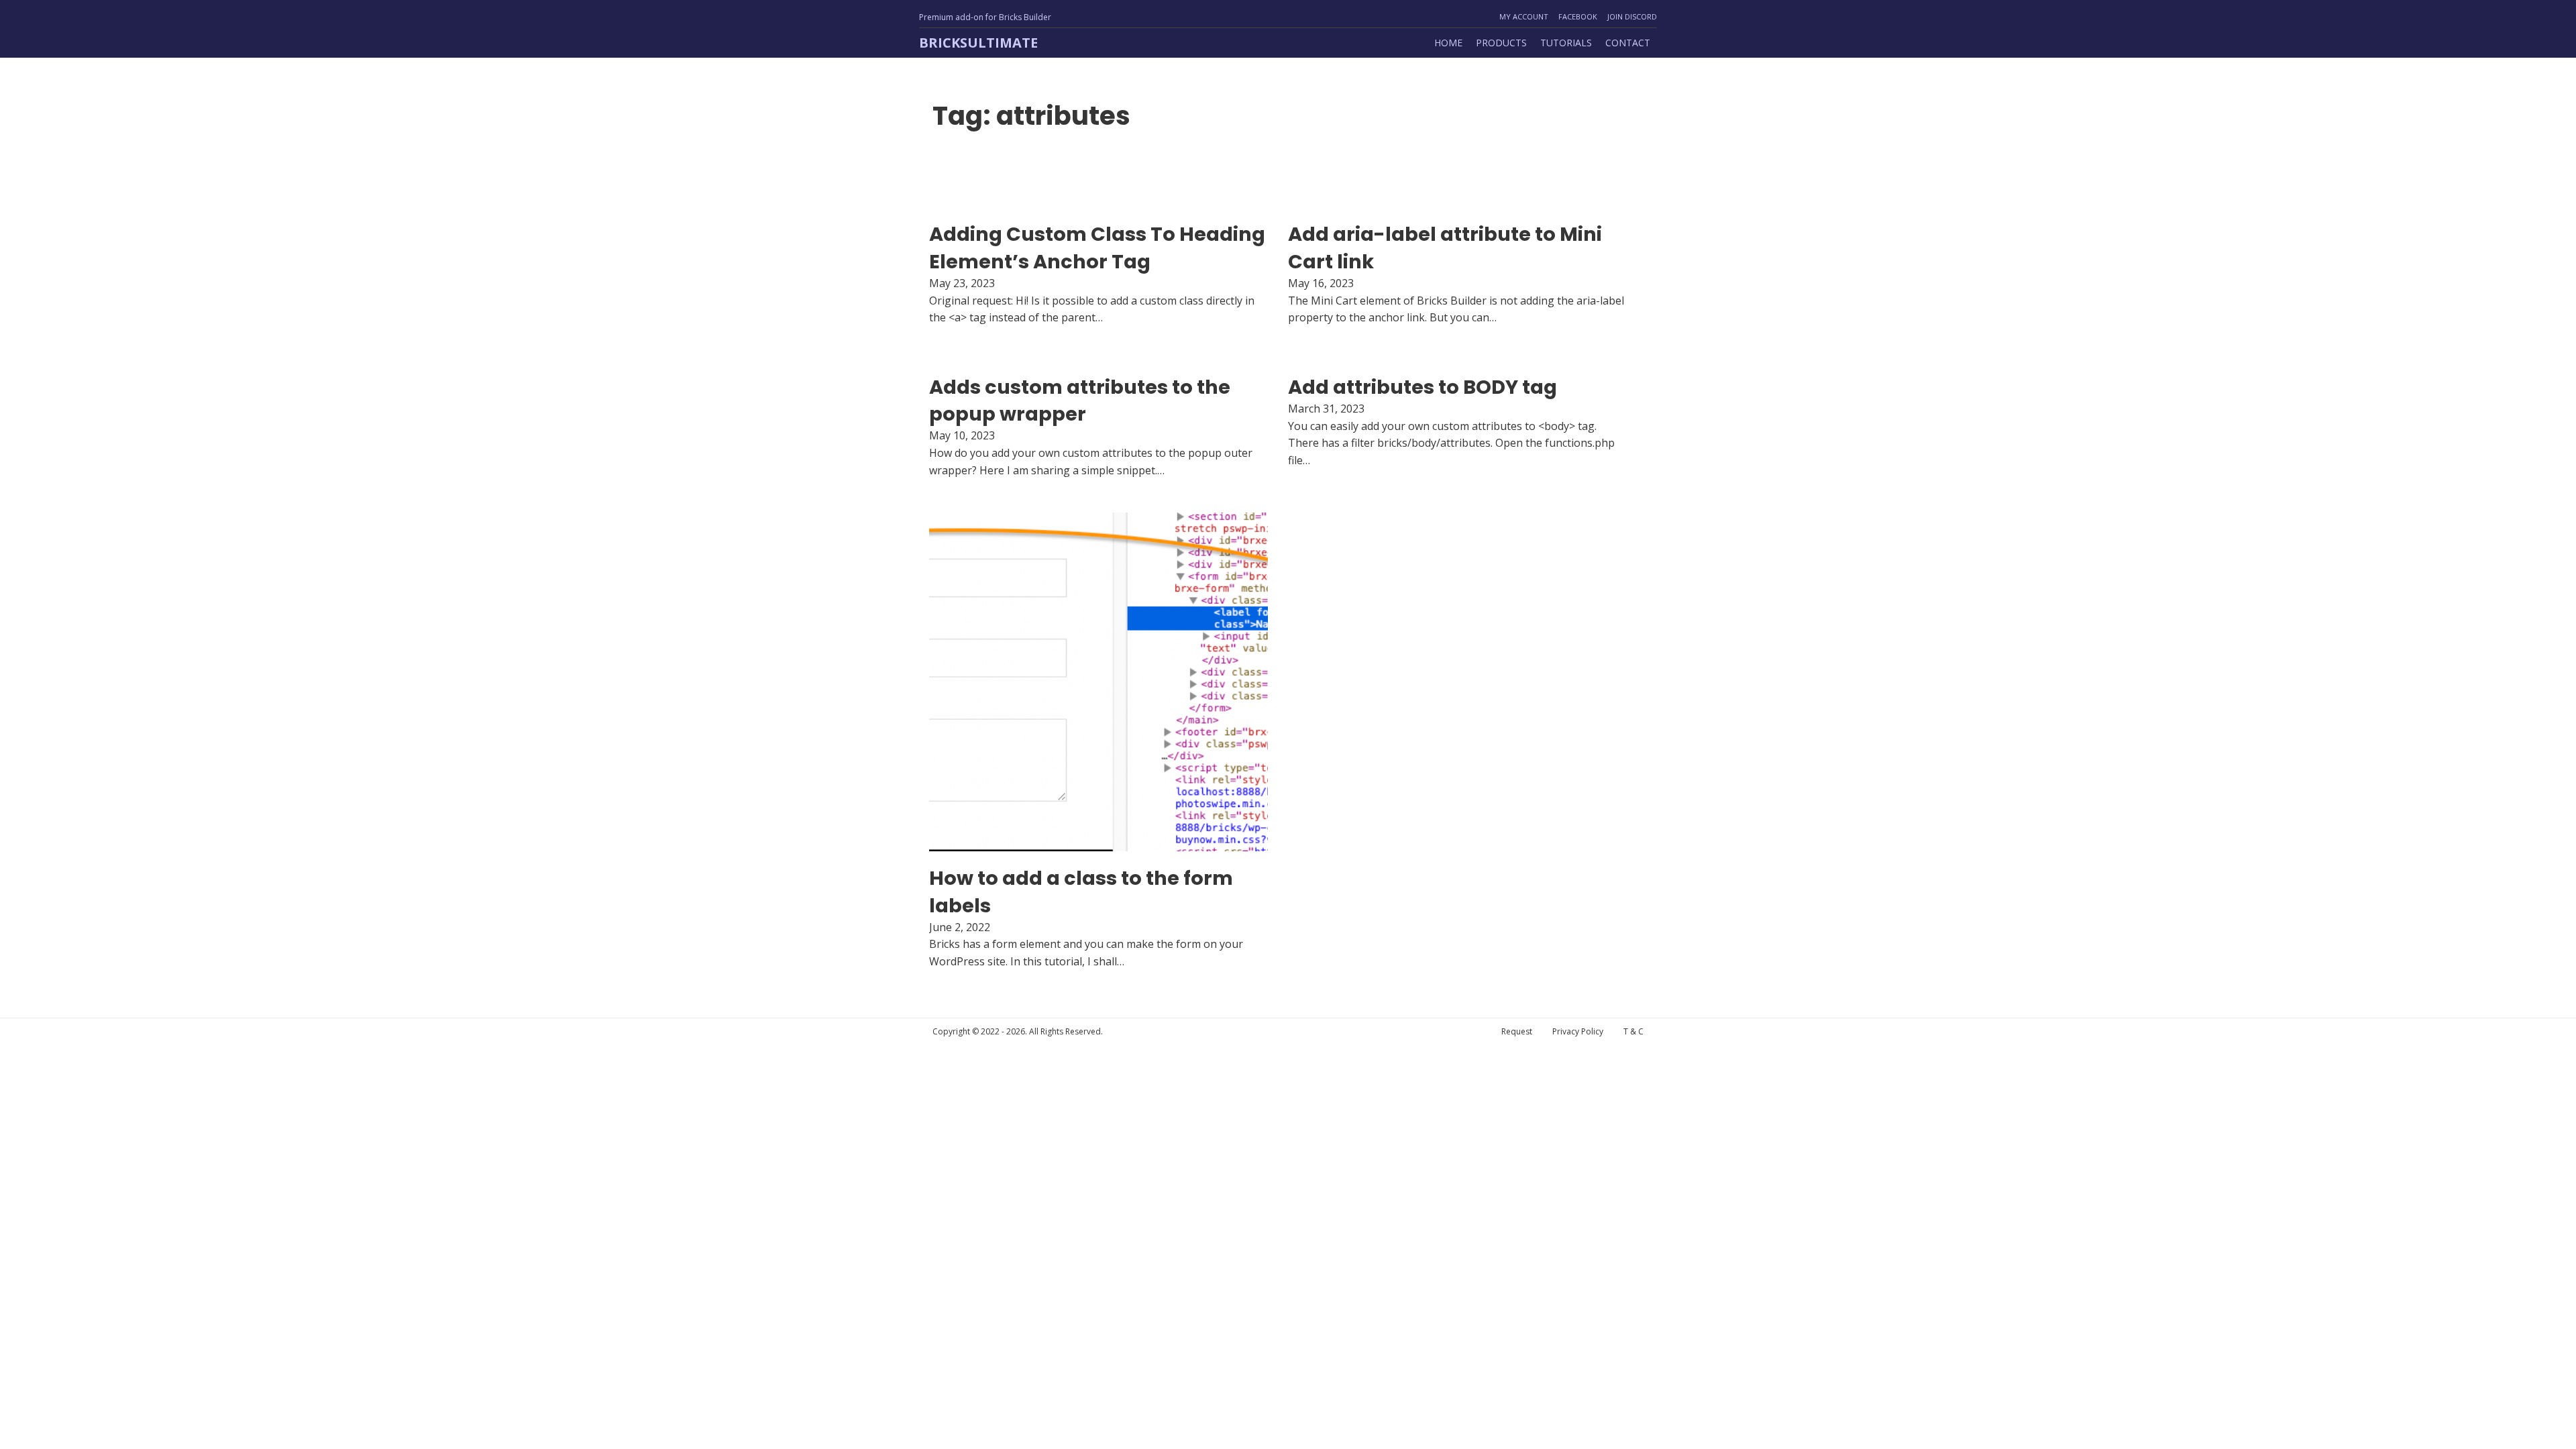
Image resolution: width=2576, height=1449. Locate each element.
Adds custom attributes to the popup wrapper (1080, 400)
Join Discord (1632, 16)
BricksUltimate (978, 43)
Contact (1628, 43)
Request (1517, 1031)
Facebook (1578, 16)
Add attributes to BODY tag (1423, 387)
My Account (1524, 16)
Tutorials (1566, 43)
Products (1501, 43)
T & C (1633, 1031)
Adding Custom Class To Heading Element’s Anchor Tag (1097, 248)
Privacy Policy (1578, 1031)
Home (1448, 43)
